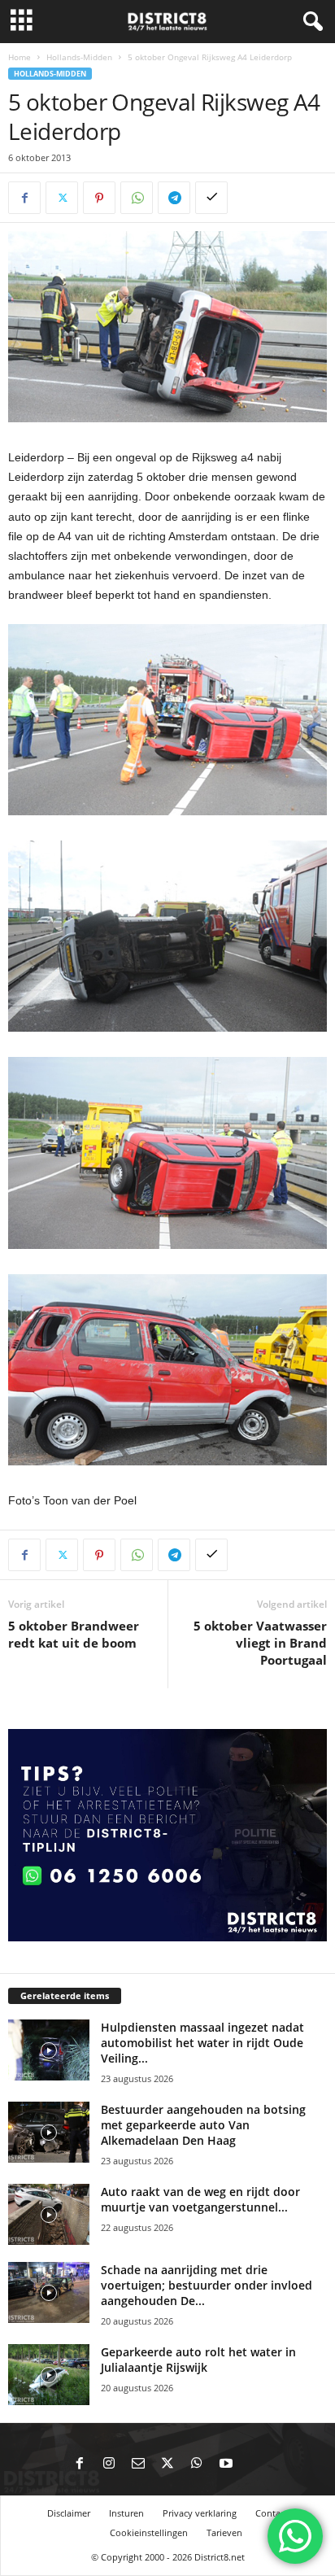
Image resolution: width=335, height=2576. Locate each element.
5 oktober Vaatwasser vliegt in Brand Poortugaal (260, 1643)
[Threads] (255, 2465)
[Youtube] (226, 2465)
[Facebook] (24, 198)
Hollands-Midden (79, 57)
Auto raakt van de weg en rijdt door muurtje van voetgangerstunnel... (200, 2199)
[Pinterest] (99, 198)
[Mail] (138, 2465)
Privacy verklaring (200, 2513)
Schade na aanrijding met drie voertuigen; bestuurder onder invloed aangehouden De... (207, 2285)
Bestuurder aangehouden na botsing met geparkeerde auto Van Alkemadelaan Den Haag (203, 2125)
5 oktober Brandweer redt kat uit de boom (74, 1634)
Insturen (126, 2513)
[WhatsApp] (137, 198)
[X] (62, 198)
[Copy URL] (211, 198)
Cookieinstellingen (149, 2532)
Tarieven (224, 2532)
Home (20, 57)
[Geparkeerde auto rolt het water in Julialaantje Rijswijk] (49, 2375)
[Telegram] (174, 198)
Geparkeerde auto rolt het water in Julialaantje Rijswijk (198, 2360)
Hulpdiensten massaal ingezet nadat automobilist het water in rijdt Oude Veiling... (202, 2043)
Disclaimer (69, 2513)
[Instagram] (109, 2465)
